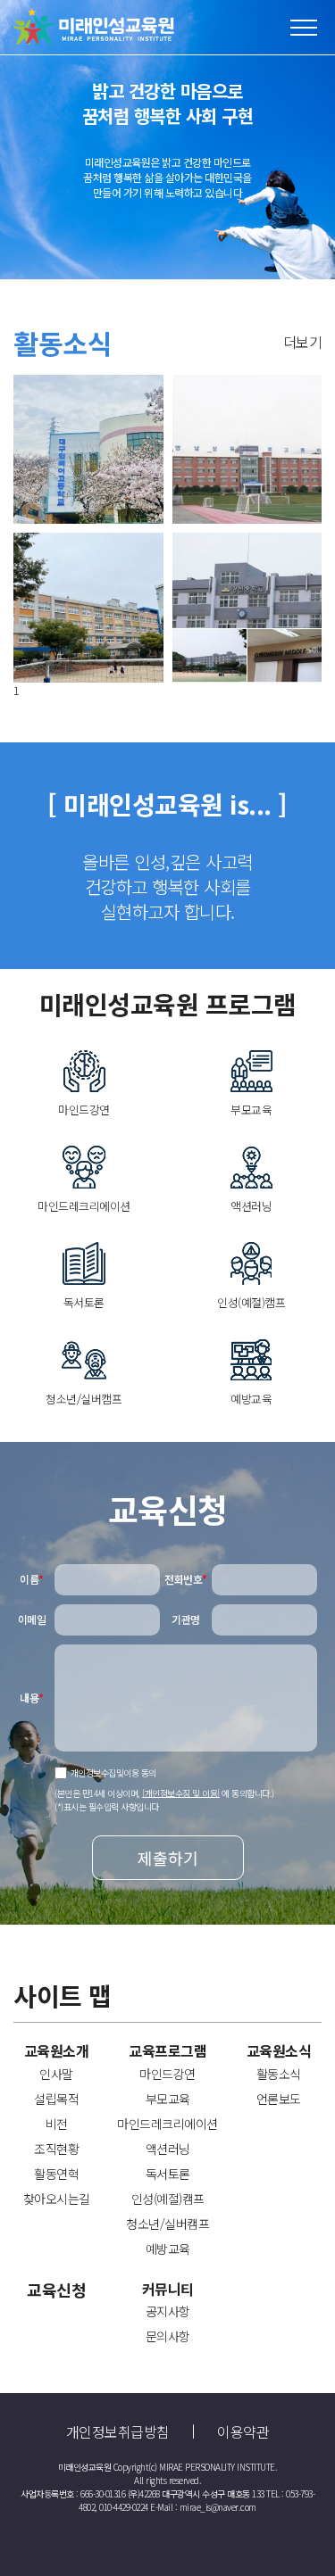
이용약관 (243, 2431)
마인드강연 (167, 2074)
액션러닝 (168, 2149)
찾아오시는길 (57, 2199)
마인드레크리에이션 (167, 2124)
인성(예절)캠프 (168, 2199)
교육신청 (56, 2290)
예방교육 (168, 2249)
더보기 (303, 342)
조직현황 (56, 2149)
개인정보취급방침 (118, 2431)
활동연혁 (56, 2174)
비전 (57, 2124)
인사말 (56, 2074)
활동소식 (279, 2074)
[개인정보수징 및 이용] (181, 1792)
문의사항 (168, 2336)
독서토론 (168, 2174)
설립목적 (56, 2099)
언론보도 (279, 2099)
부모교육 (168, 2099)
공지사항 (168, 2311)
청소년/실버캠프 (167, 2224)
